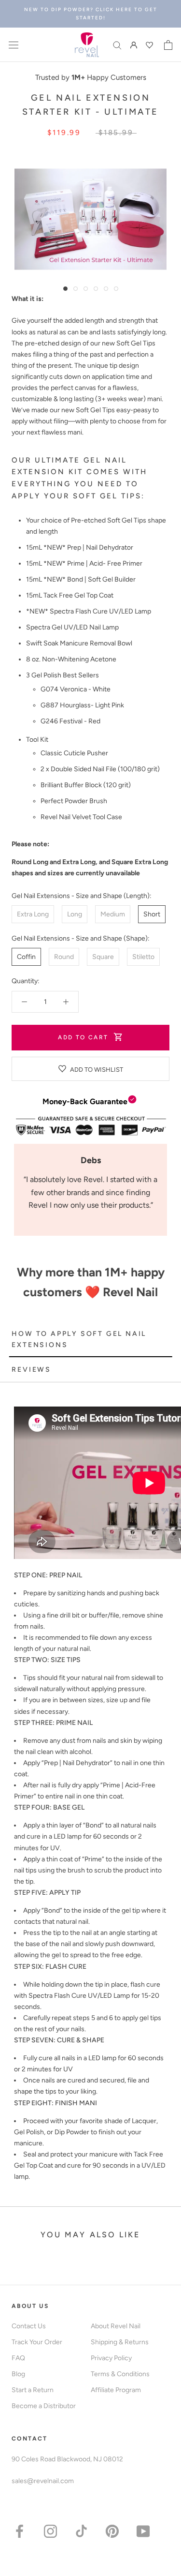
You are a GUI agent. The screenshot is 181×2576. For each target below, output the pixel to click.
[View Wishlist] (151, 45)
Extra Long (33, 914)
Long (75, 914)
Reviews (31, 1370)
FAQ (18, 2358)
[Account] (134, 45)
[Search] (117, 45)
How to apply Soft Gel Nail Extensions (79, 1339)
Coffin (26, 957)
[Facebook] (20, 2531)
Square (103, 957)
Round (64, 957)
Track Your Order (37, 2342)
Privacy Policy (111, 2358)
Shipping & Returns (120, 2342)
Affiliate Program (116, 2390)
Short (152, 914)
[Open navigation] (14, 45)
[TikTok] (81, 2531)
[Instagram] (50, 2531)
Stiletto (143, 957)
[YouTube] (143, 2531)
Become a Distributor (44, 2406)
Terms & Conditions (120, 2374)
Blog (18, 2374)
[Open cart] (168, 45)
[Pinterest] (112, 2531)
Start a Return (33, 2390)
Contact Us (29, 2326)
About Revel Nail (116, 2326)
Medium (113, 914)
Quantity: (26, 981)
